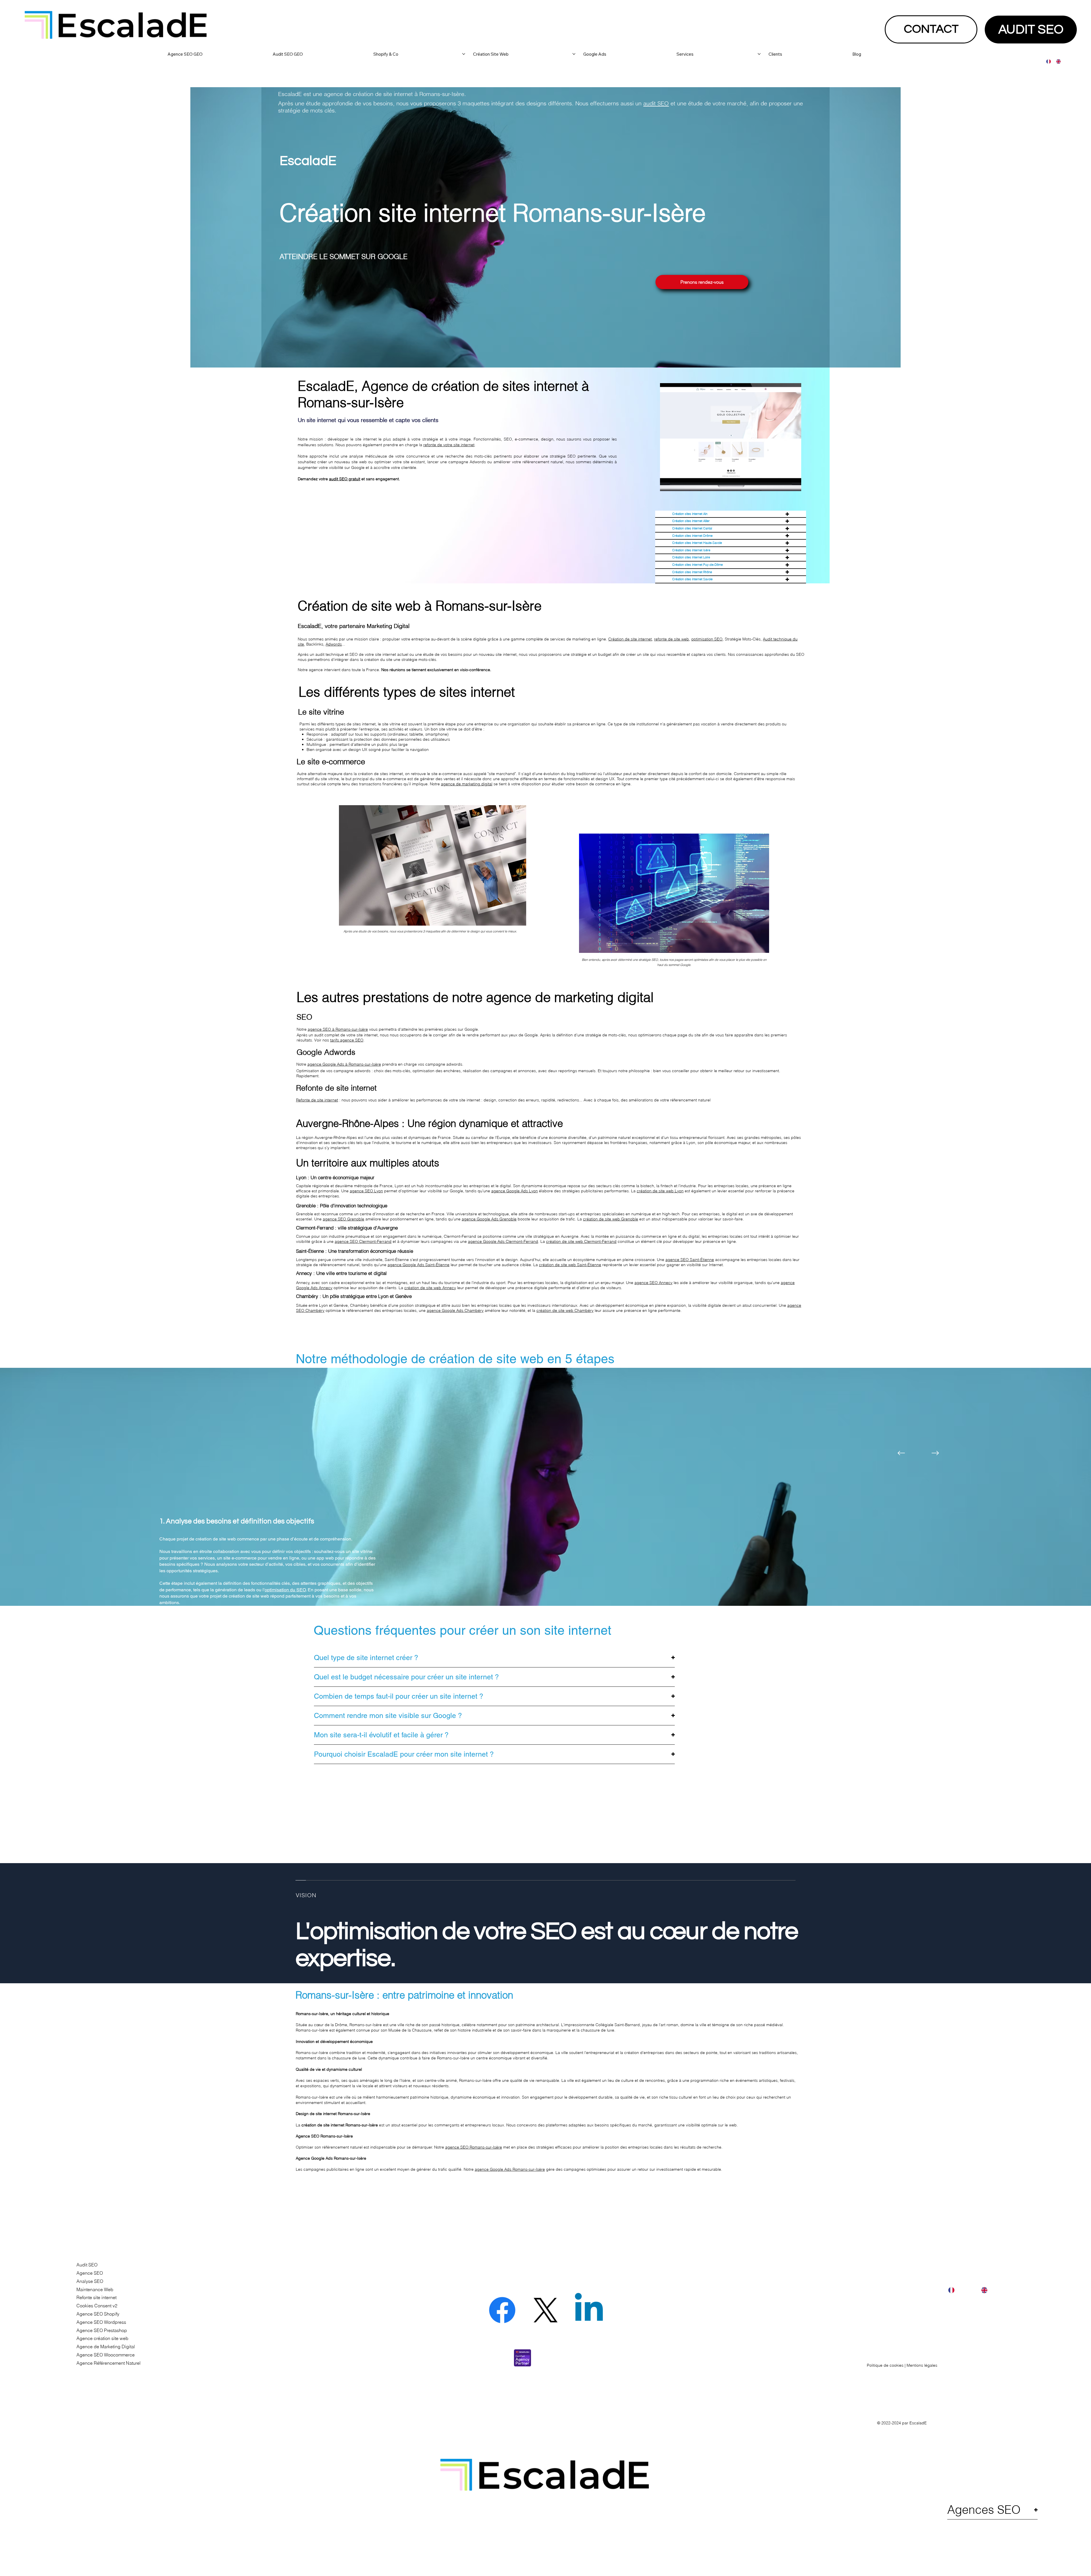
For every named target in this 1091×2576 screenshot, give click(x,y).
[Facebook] (502, 2310)
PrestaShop (300, 1558)
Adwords (334, 644)
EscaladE (918, 2423)
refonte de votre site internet (449, 445)
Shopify (488, 1551)
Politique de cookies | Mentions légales (902, 2365)
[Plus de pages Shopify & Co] (464, 54)
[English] (1057, 61)
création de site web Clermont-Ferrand (581, 1241)
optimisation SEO (707, 639)
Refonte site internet (96, 2297)
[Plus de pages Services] (759, 54)
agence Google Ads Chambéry (455, 1310)
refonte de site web (672, 639)
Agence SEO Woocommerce (106, 2355)
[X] (545, 2310)
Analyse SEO (90, 2281)
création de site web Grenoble (611, 1219)
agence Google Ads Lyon (515, 1191)
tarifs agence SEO (347, 1040)
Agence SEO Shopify (98, 2314)
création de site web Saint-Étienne (570, 1265)
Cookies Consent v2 (97, 2306)
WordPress (466, 1551)
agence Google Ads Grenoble (489, 1219)
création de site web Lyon (660, 1191)
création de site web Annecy (430, 1288)
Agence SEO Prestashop (102, 2330)
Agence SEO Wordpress (101, 2322)
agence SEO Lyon (366, 1191)
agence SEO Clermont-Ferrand (363, 1241)
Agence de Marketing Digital (106, 2347)
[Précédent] (901, 1453)
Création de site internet (630, 639)
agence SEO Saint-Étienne (690, 1260)
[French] (1047, 61)
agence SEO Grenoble (343, 1219)
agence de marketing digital (467, 784)
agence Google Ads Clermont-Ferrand (503, 1241)
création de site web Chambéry (565, 1310)
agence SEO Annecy (653, 1283)
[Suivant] (935, 1453)
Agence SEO (90, 2273)
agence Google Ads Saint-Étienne (419, 1265)
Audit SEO (87, 2265)
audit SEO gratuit (345, 479)
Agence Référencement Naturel (109, 2363)
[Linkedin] (589, 2310)
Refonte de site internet (317, 1100)
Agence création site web (102, 2338)
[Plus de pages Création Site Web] (574, 54)
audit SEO (656, 103)
